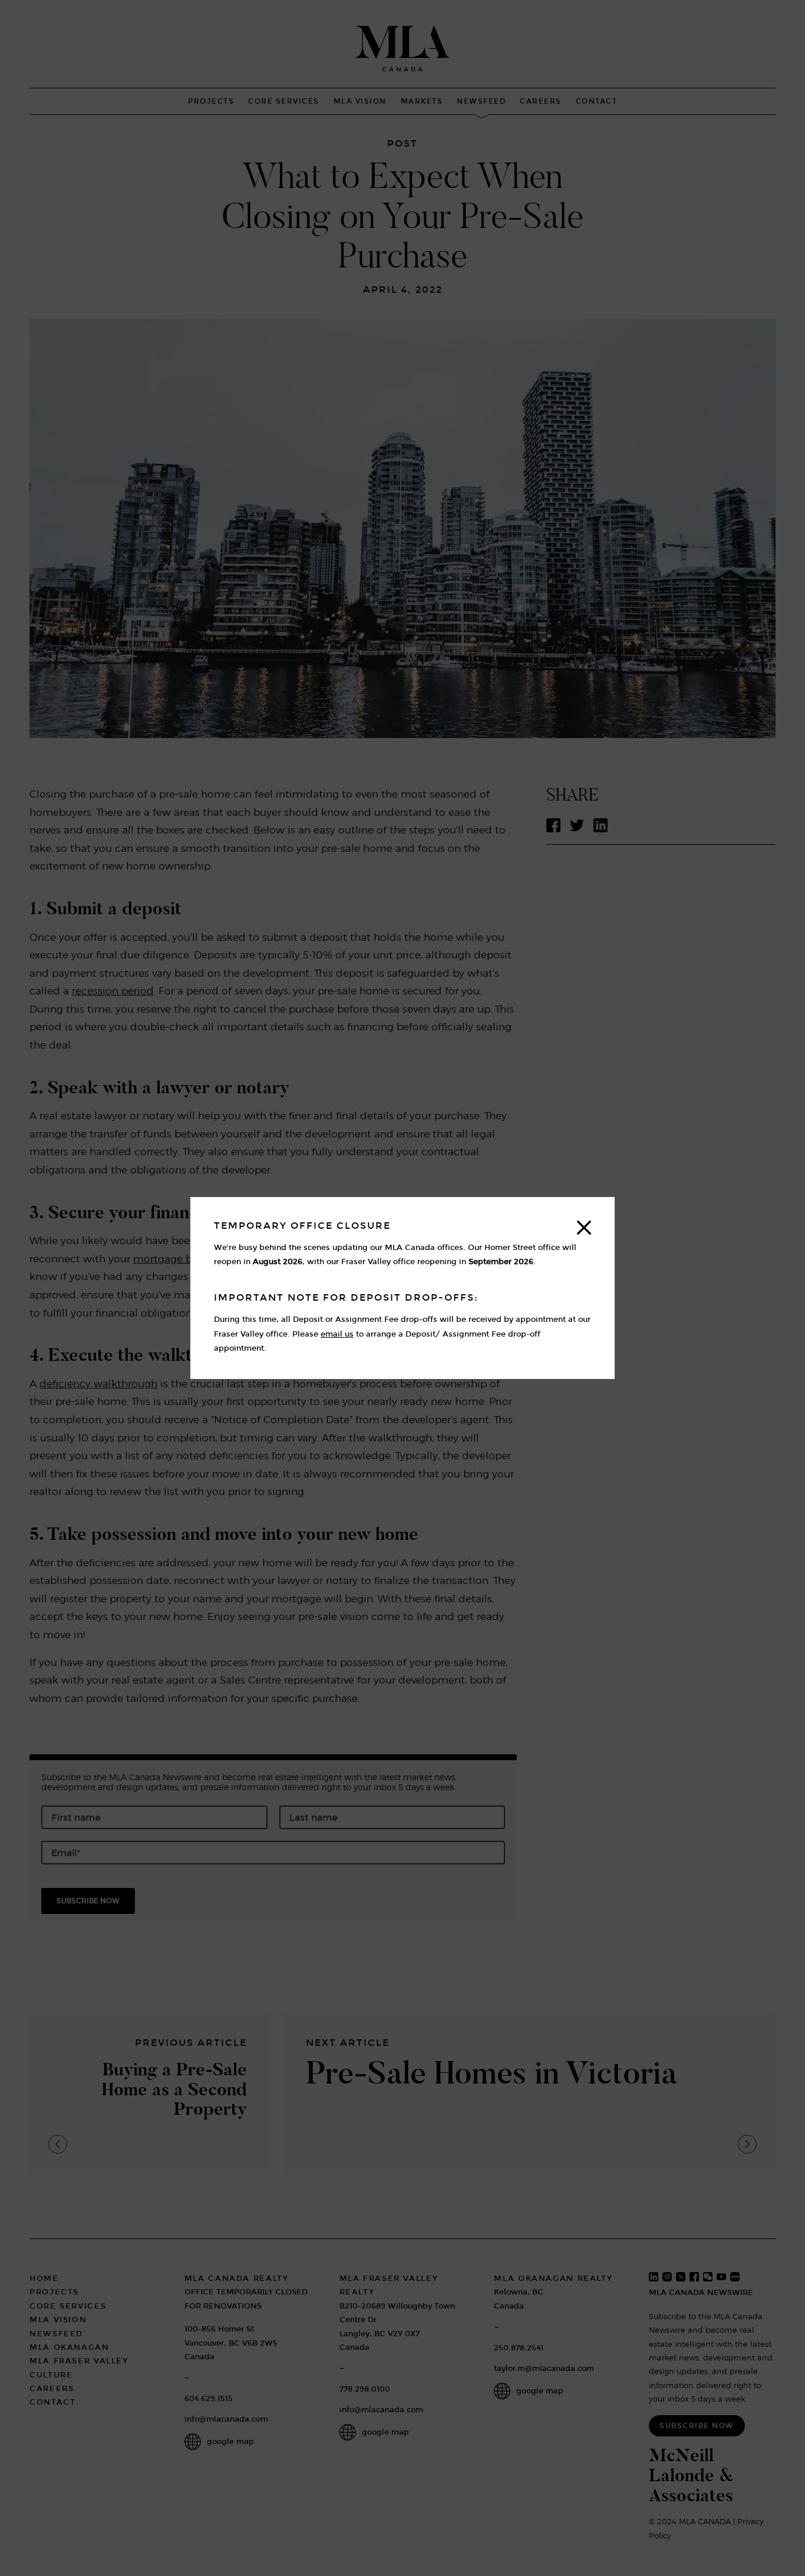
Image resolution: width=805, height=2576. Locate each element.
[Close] (584, 1228)
